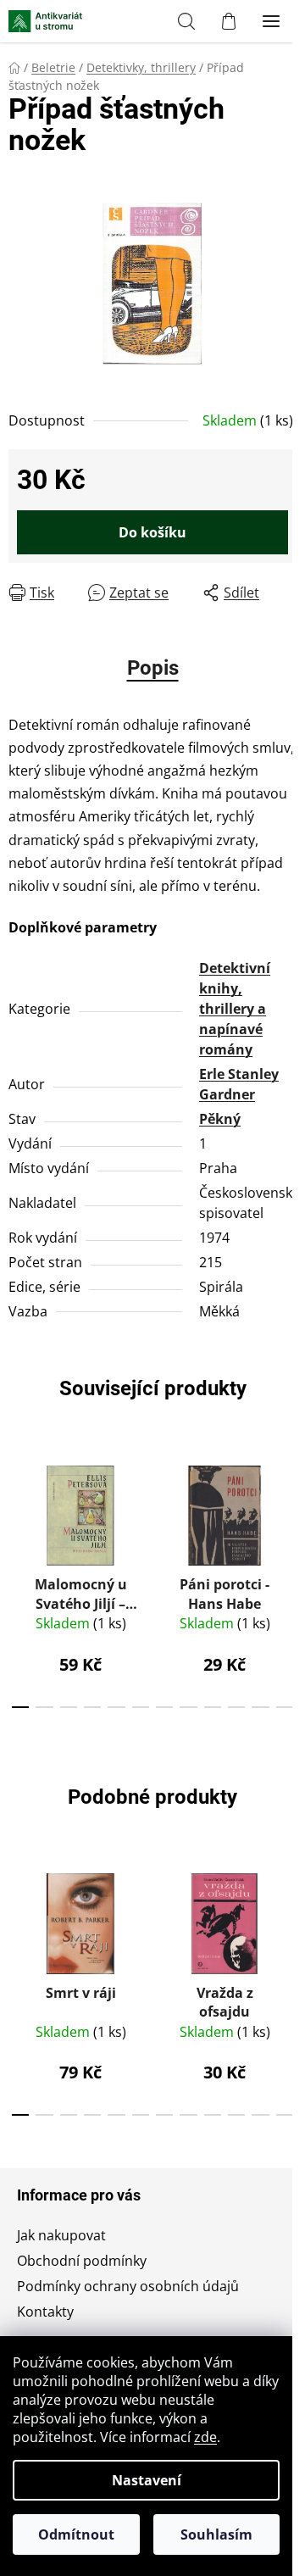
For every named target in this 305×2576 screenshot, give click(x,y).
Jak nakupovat (61, 2235)
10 (260, 1707)
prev (18, 1511)
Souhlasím (216, 2534)
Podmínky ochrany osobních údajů (128, 2286)
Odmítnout (76, 2534)
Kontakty (45, 2312)
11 (285, 1707)
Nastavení (147, 2480)
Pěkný (220, 1119)
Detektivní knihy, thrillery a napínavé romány (235, 1009)
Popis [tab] (153, 668)
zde (205, 2437)
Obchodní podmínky (82, 2261)
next (287, 1511)
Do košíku (152, 532)
